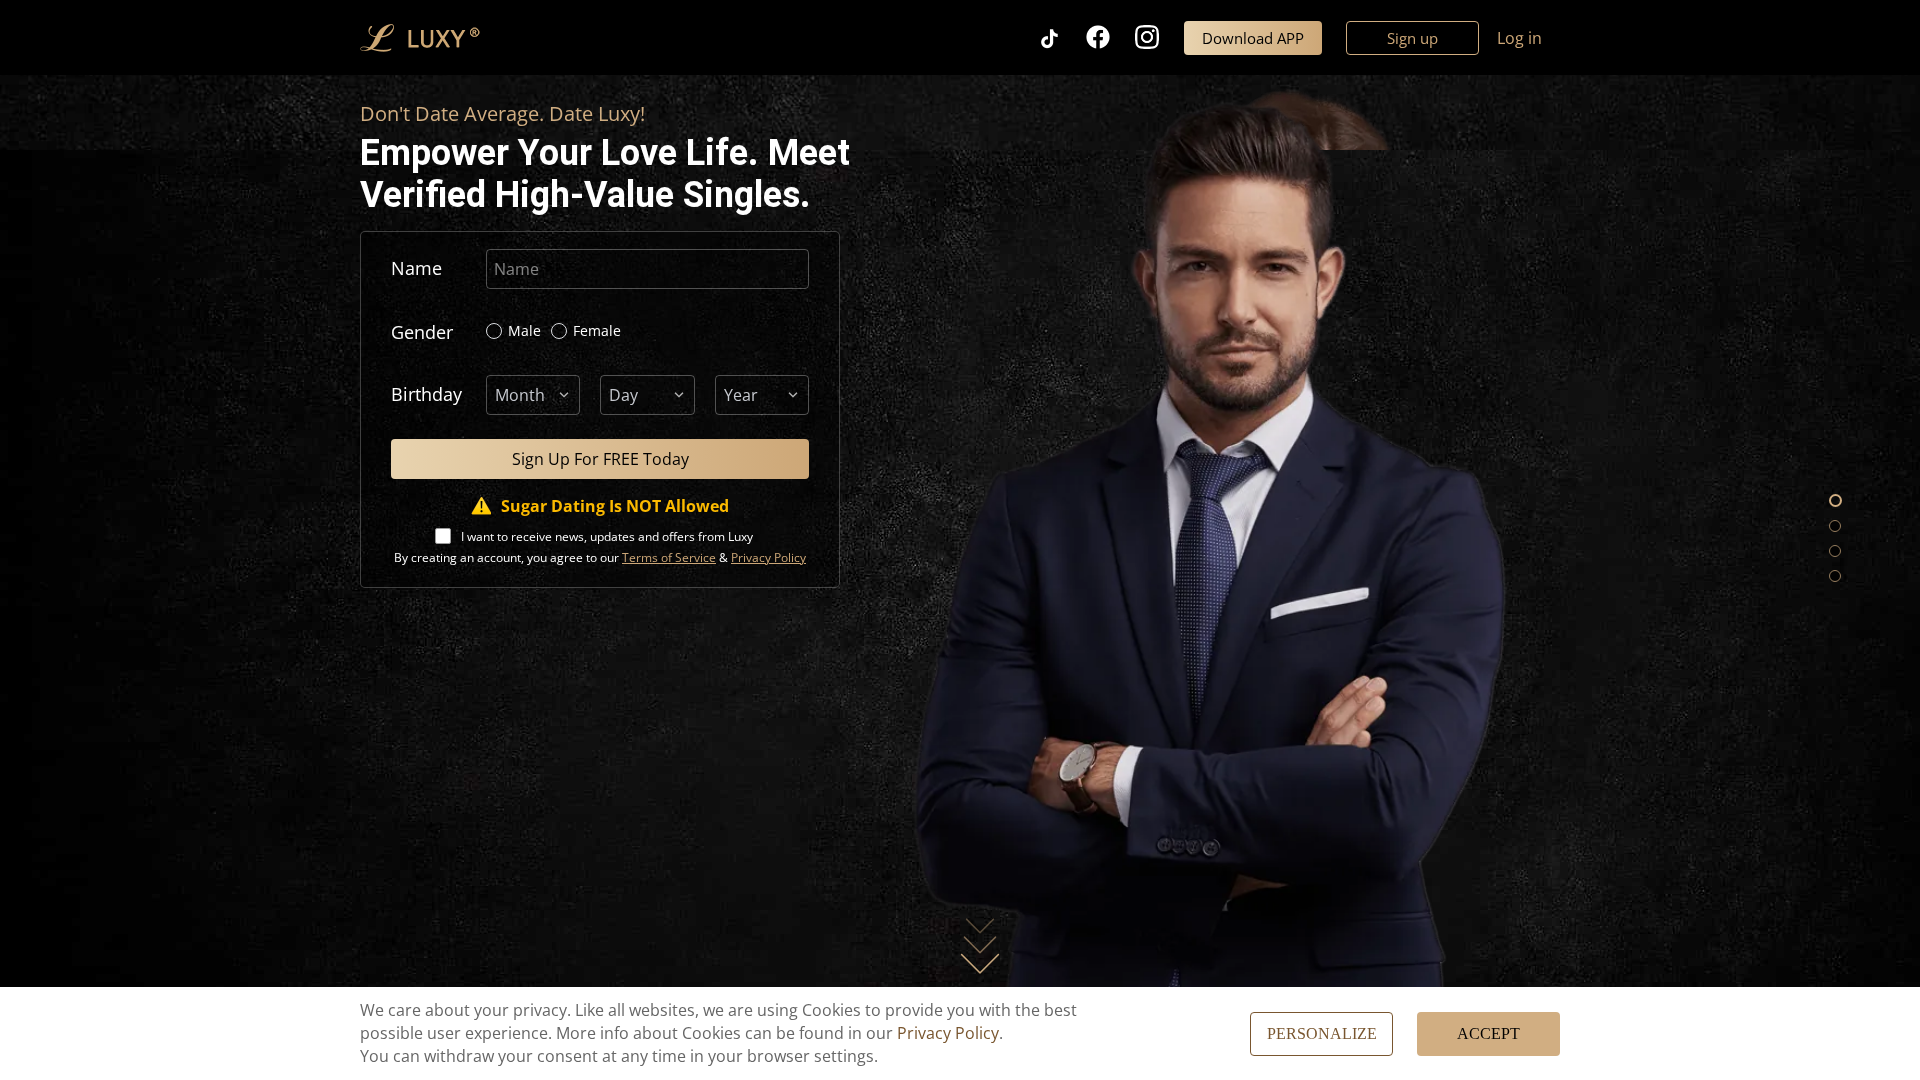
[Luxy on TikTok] (1061, 37)
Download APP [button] (1253, 38)
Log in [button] (1519, 38)
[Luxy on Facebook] (1110, 37)
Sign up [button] (1412, 38)
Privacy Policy (948, 1033)
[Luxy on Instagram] (1159, 37)
